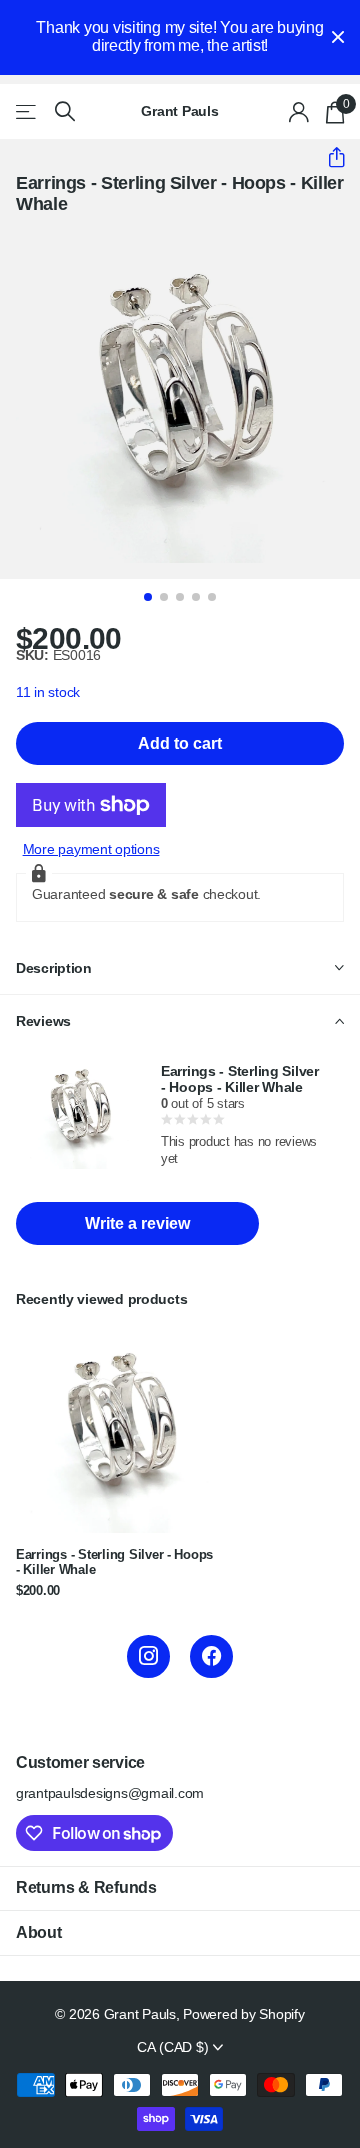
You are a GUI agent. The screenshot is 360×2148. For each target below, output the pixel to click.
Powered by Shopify (243, 2014)
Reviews (43, 1021)
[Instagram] (148, 1656)
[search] (65, 111)
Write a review (137, 1223)
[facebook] (211, 1656)
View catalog (27, 111)
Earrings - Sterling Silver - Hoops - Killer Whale (114, 1562)
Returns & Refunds (86, 1887)
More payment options (91, 849)
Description (54, 968)
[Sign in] (299, 112)
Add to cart (180, 743)
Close (338, 37)
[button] (328, 157)
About (38, 1932)
